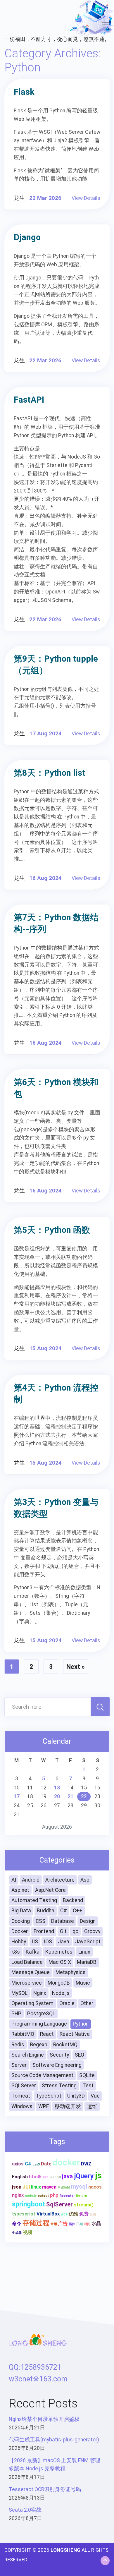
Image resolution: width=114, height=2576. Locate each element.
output (43, 2196)
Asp (85, 1880)
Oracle (67, 2003)
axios (18, 2164)
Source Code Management (42, 2075)
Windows (22, 2106)
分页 (93, 2214)
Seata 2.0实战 (25, 2510)
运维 (92, 2106)
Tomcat (21, 2096)
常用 (54, 2224)
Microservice (27, 1983)
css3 (36, 2164)
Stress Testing (59, 2086)
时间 (87, 2224)
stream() (84, 2205)
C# (64, 1911)
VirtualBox (48, 2214)
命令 (17, 2224)
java (67, 2176)
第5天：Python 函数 (52, 1230)
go (75, 1931)
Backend (73, 1900)
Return (82, 2196)
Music (83, 1983)
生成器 (17, 2233)
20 (57, 1796)
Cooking (21, 1921)
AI (14, 1880)
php (54, 2195)
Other (87, 2003)
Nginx (40, 1993)
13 (57, 1788)
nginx (18, 2195)
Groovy (92, 1931)
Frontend (44, 1931)
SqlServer (59, 2204)
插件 (72, 2224)
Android (31, 1880)
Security (59, 2055)
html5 (35, 2177)
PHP (16, 2014)
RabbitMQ (23, 2034)
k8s (16, 1952)
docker (66, 2163)
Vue (95, 2096)
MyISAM (64, 2188)
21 (70, 1796)
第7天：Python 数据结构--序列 (56, 923)
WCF (64, 2214)
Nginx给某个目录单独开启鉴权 (44, 2419)
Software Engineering (57, 2065)
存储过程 (36, 2223)
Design (88, 1921)
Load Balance (27, 1962)
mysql (79, 2187)
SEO (80, 2055)
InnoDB (55, 2177)
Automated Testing (34, 1900)
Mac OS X (60, 1962)
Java (64, 1942)
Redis (18, 2045)
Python (81, 2024)
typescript (24, 2214)
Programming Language (39, 2024)
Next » (76, 1667)
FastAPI (29, 400)
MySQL (19, 1993)
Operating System (32, 2003)
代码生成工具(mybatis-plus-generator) (54, 2440)
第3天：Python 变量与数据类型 (56, 1508)
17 (17, 1796)
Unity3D (76, 2096)
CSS (40, 1921)
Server (19, 2065)
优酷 (73, 2214)
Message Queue (31, 1972)
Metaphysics (71, 1972)
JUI (26, 2187)
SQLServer (24, 2086)
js (98, 2175)
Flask (24, 92)
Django (27, 237)
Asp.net (20, 1890)
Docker (20, 1931)
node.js (31, 2196)
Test (88, 2086)
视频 (27, 2232)
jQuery (84, 2176)
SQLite (87, 2075)
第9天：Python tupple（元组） (56, 665)
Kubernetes (59, 1952)
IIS (35, 1942)
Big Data (21, 1911)
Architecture (60, 1880)
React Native (75, 2034)
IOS (48, 1942)
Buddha (46, 1911)
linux (36, 2187)
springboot (28, 2204)
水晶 (96, 2224)
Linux (84, 1952)
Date (46, 2164)
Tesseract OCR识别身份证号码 (45, 2489)
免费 (84, 2214)
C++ (78, 1911)
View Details (86, 198)
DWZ (86, 2164)
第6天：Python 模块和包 (56, 1088)
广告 (63, 2224)
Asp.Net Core (50, 1890)
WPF (44, 2106)
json (17, 2187)
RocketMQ (65, 2045)
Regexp (39, 2045)
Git (63, 1931)
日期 (80, 2224)
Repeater (67, 2196)
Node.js (61, 1993)
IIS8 (45, 2177)
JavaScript (88, 1942)
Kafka (33, 1952)
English (20, 2177)
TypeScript (49, 2096)
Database (63, 1921)
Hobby (19, 1942)
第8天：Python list (50, 773)
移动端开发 (68, 2106)
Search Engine (28, 2055)
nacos (95, 2187)
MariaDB (87, 1962)
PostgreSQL (41, 2014)
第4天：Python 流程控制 (56, 1393)
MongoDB (59, 1983)
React (47, 2034)
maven (49, 2187)
